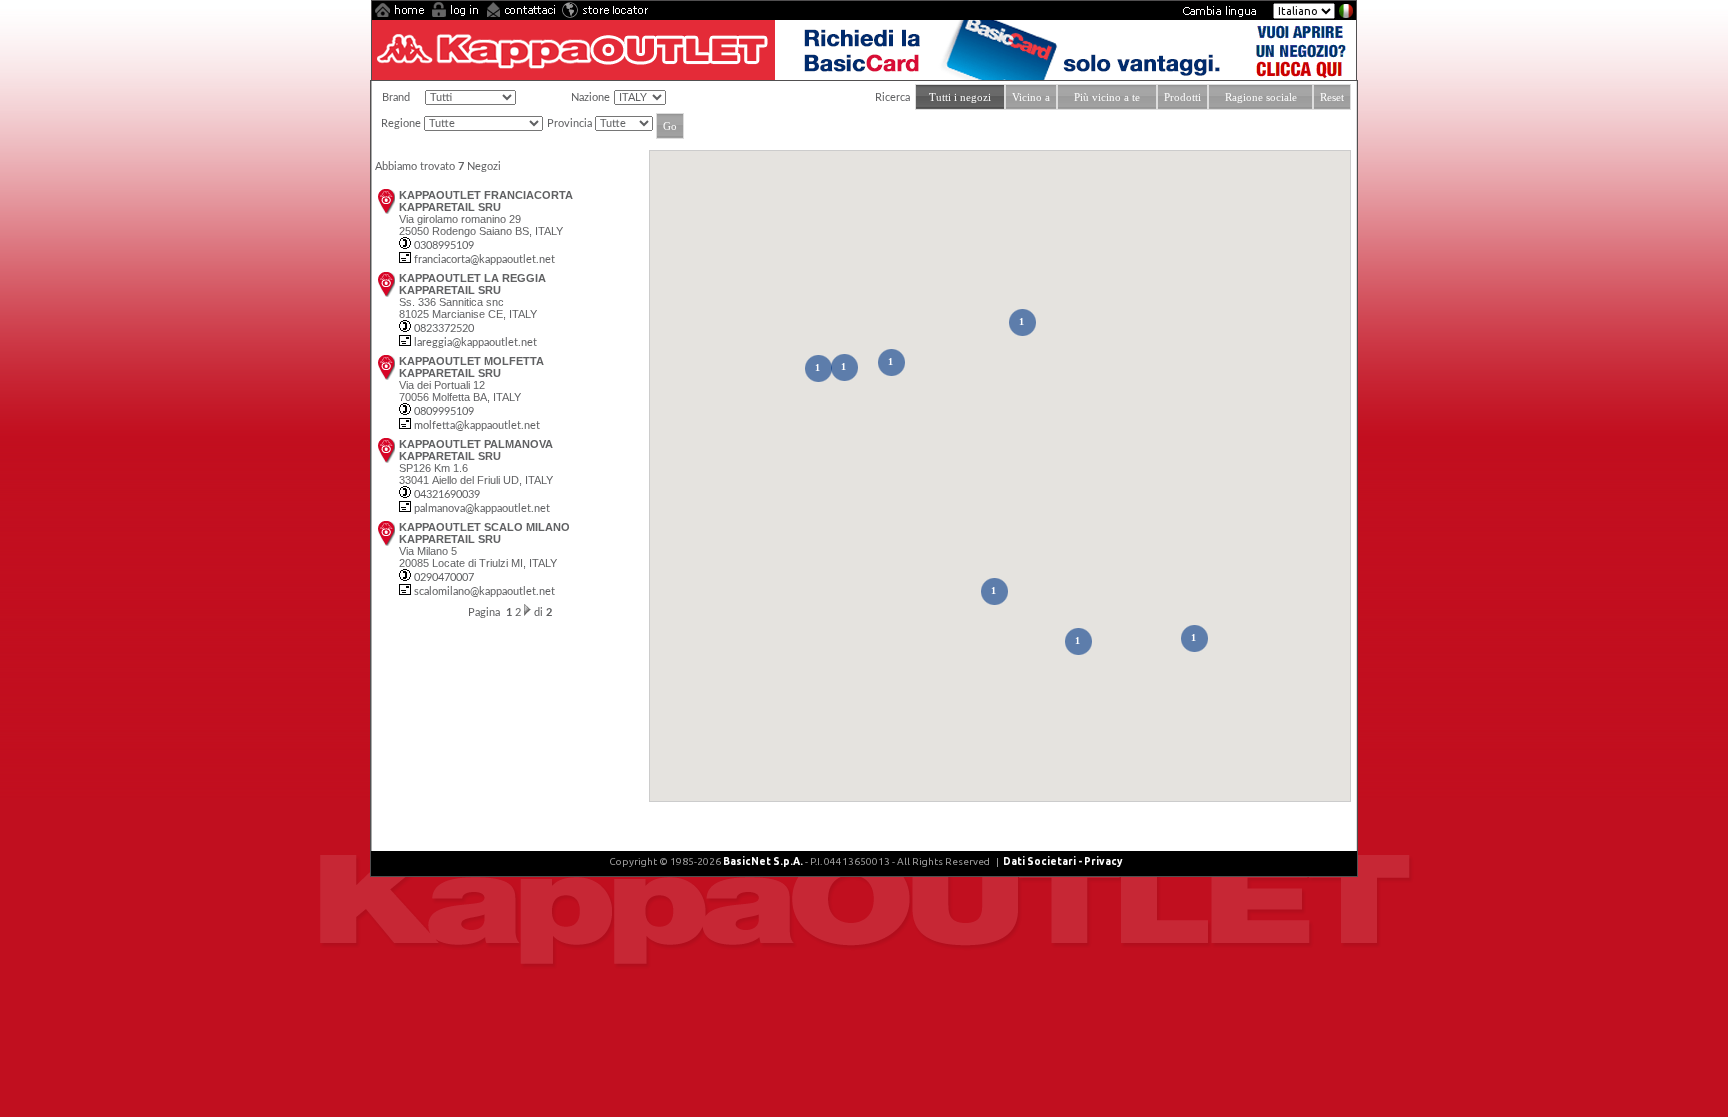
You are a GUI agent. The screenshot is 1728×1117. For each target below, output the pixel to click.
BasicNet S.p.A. (763, 861)
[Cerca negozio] (605, 15)
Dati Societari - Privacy (1062, 861)
